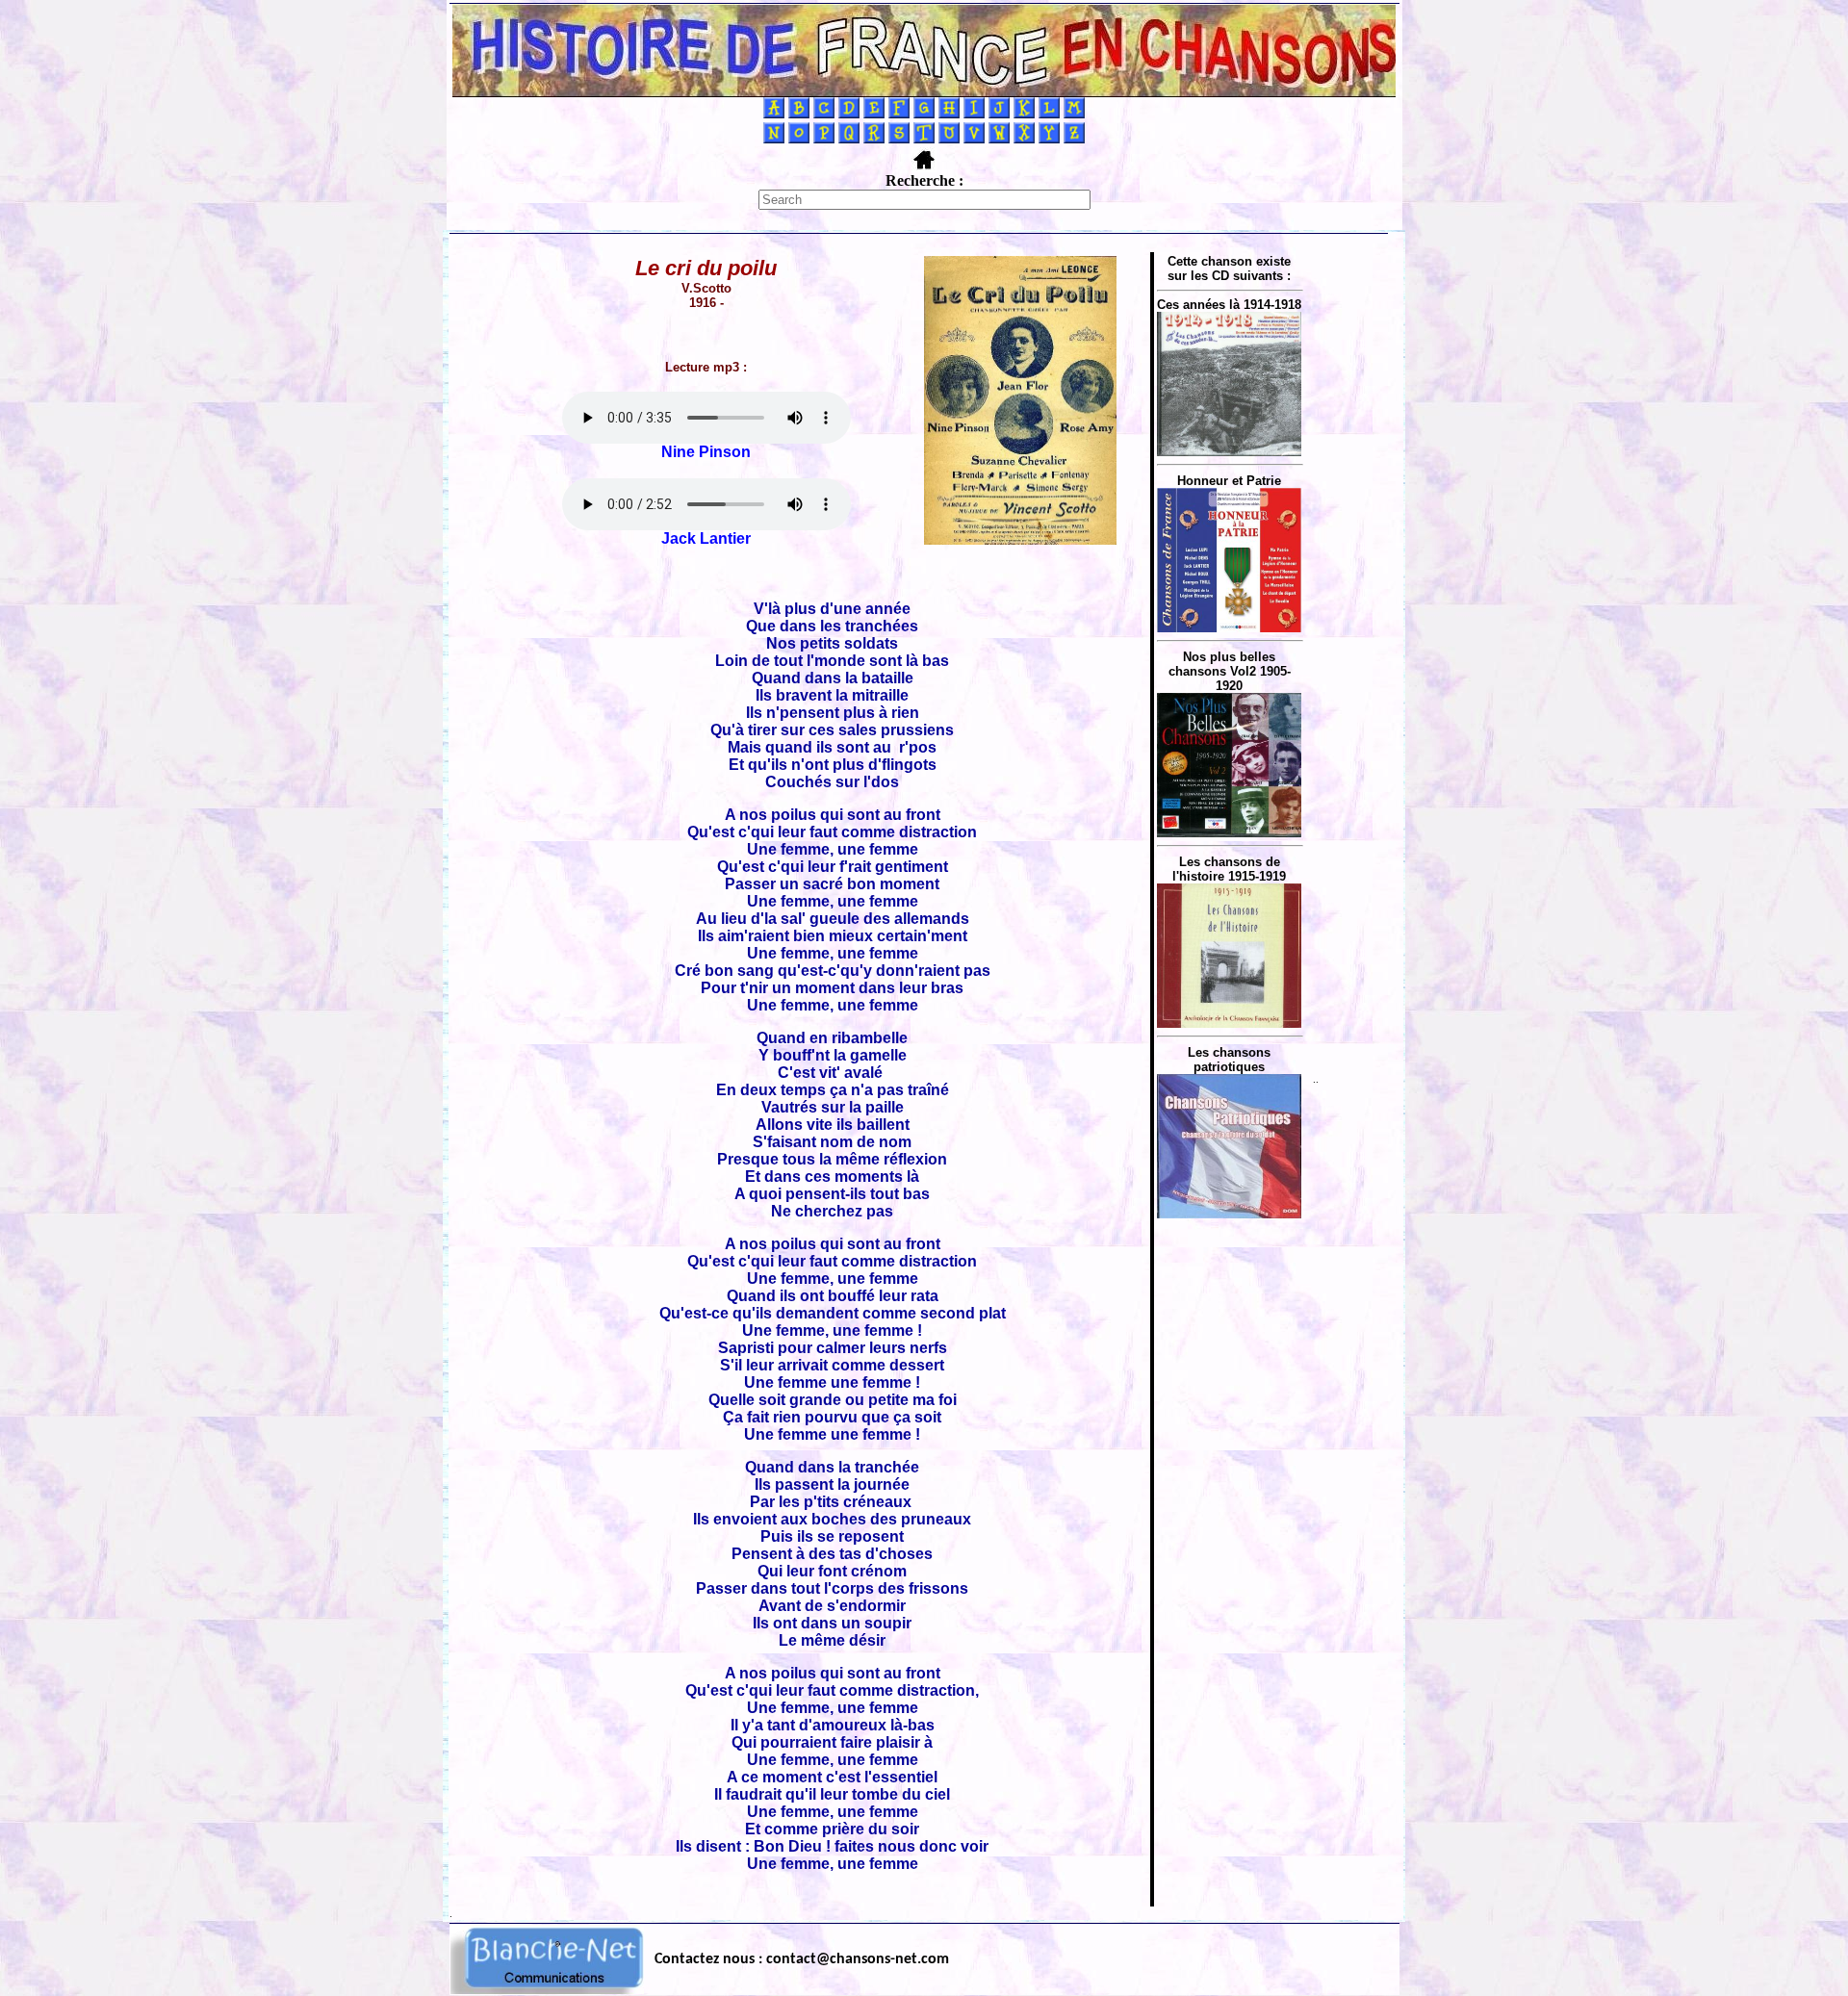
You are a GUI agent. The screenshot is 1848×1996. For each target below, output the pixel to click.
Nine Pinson (706, 452)
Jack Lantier (706, 538)
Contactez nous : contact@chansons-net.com (802, 1959)
